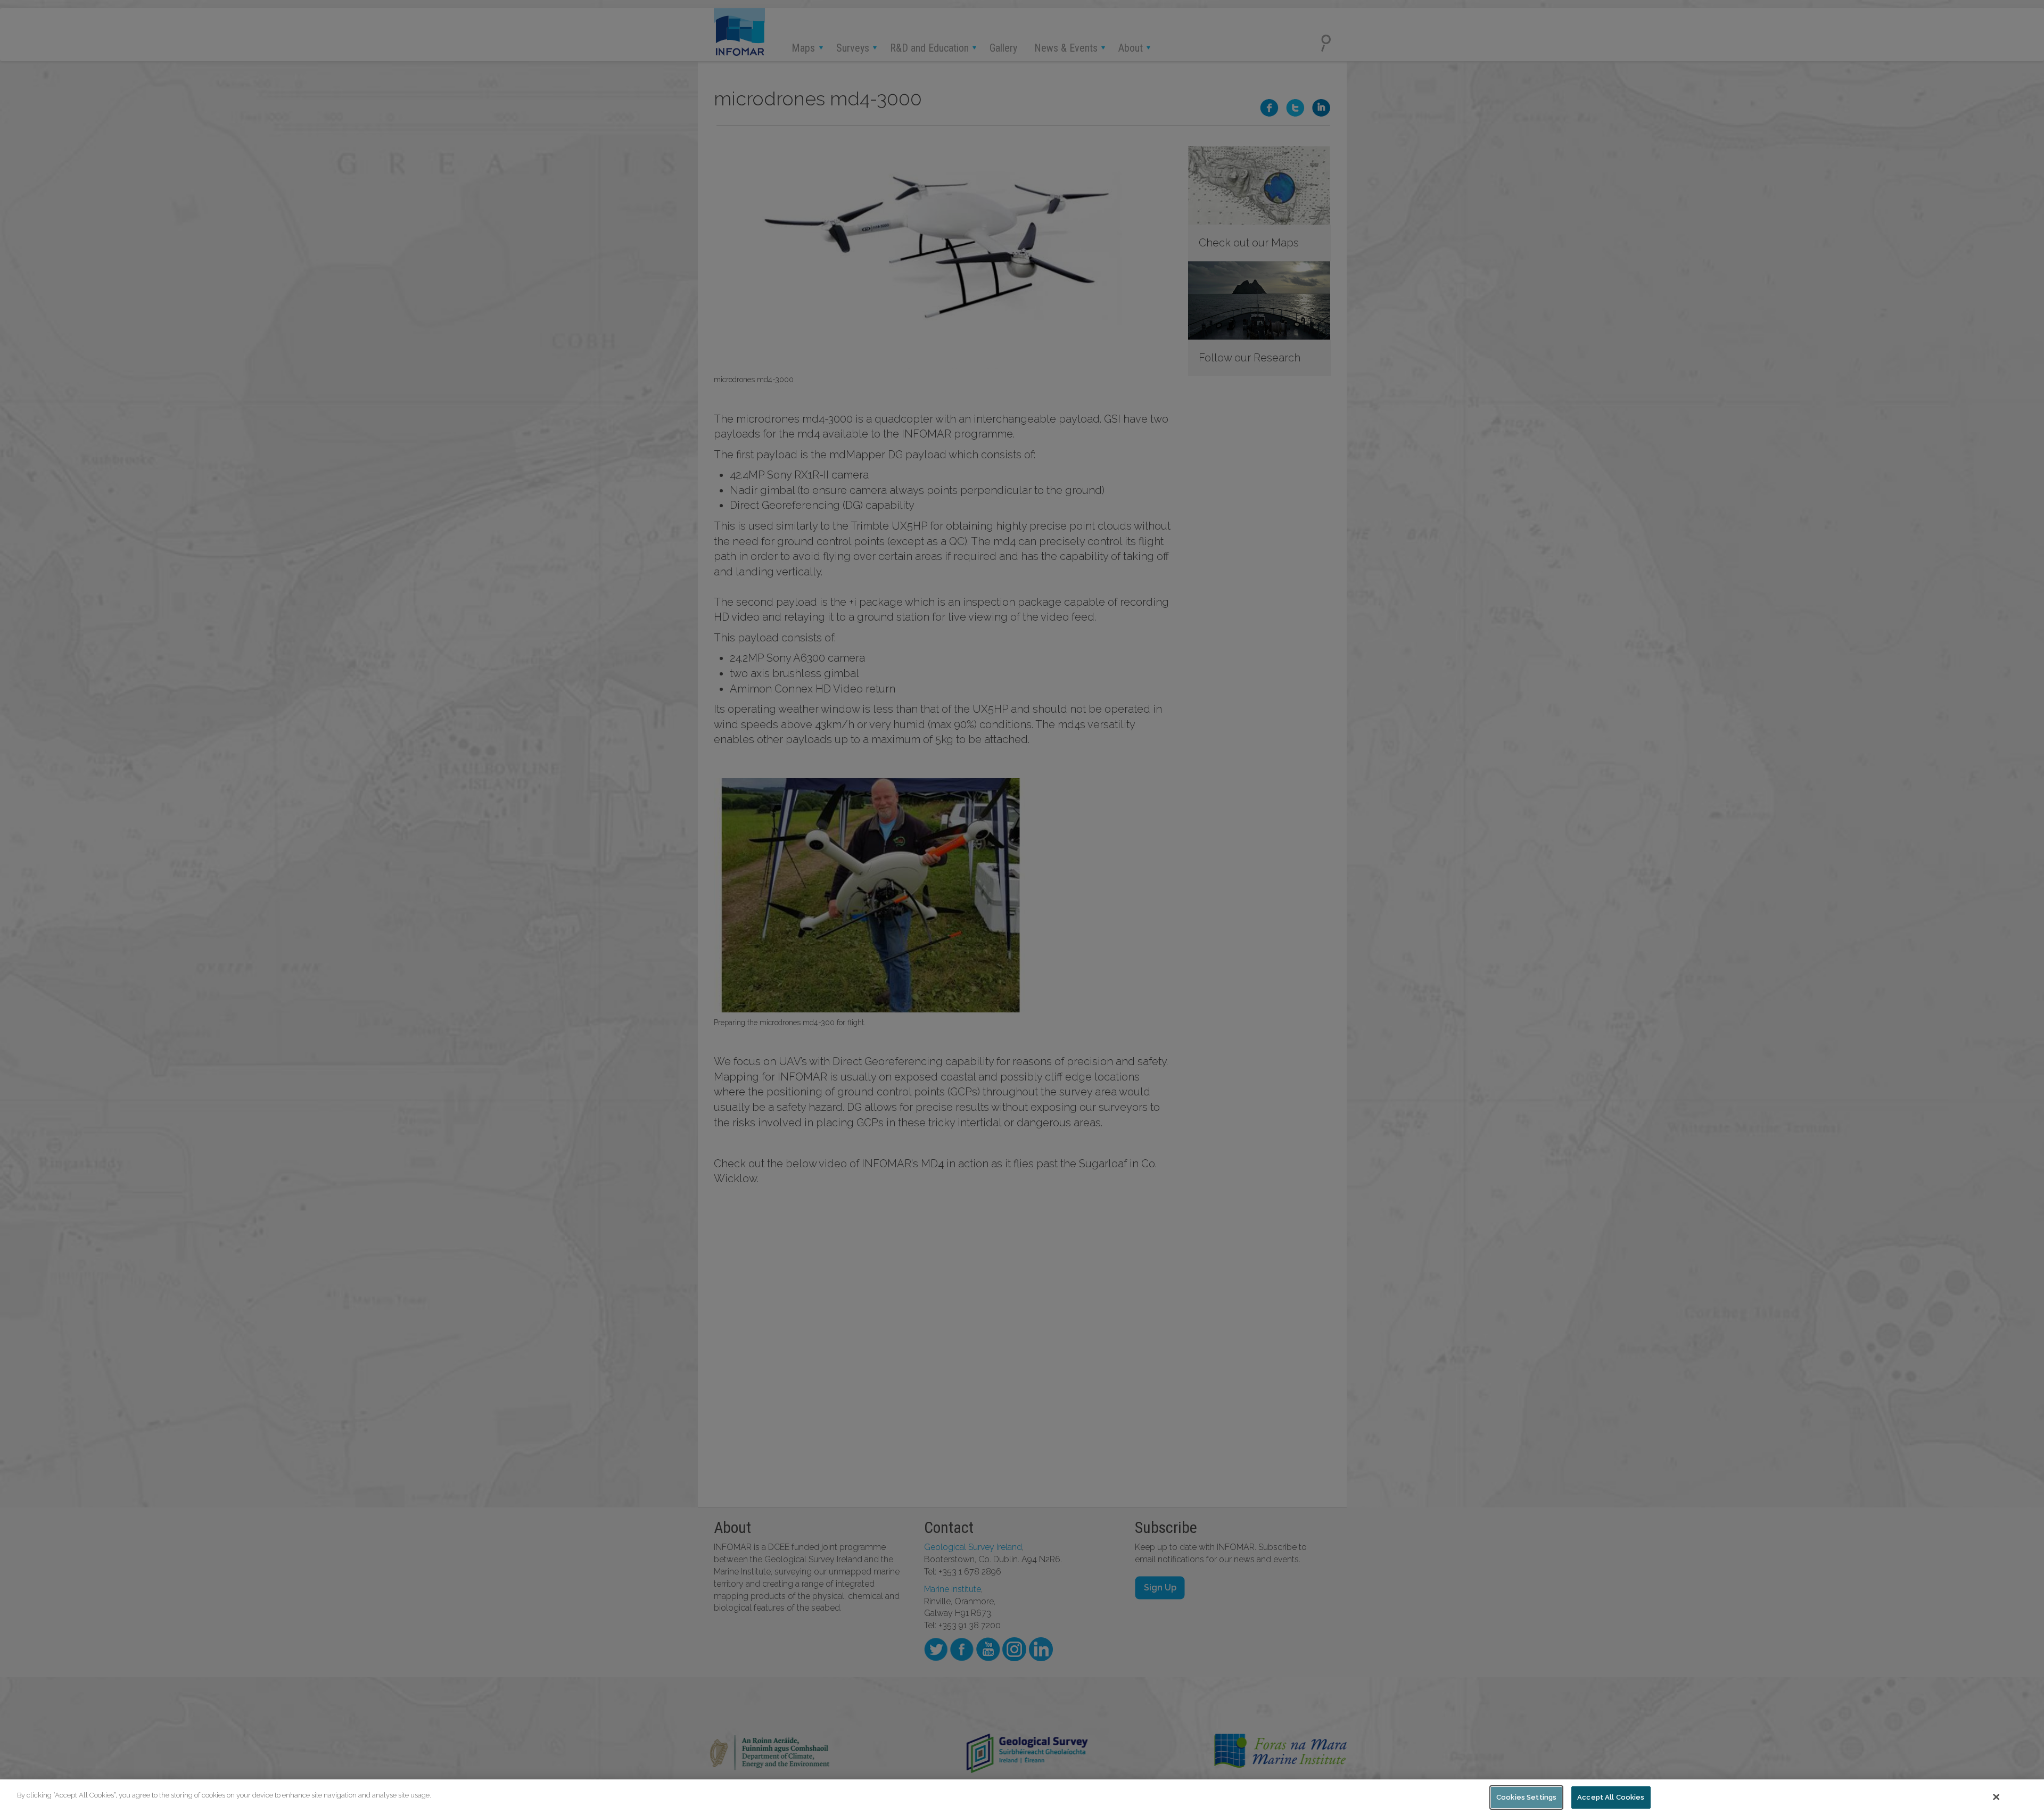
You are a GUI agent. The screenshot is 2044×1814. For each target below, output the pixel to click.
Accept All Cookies (1611, 1797)
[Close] (1997, 1797)
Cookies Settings (1526, 1797)
